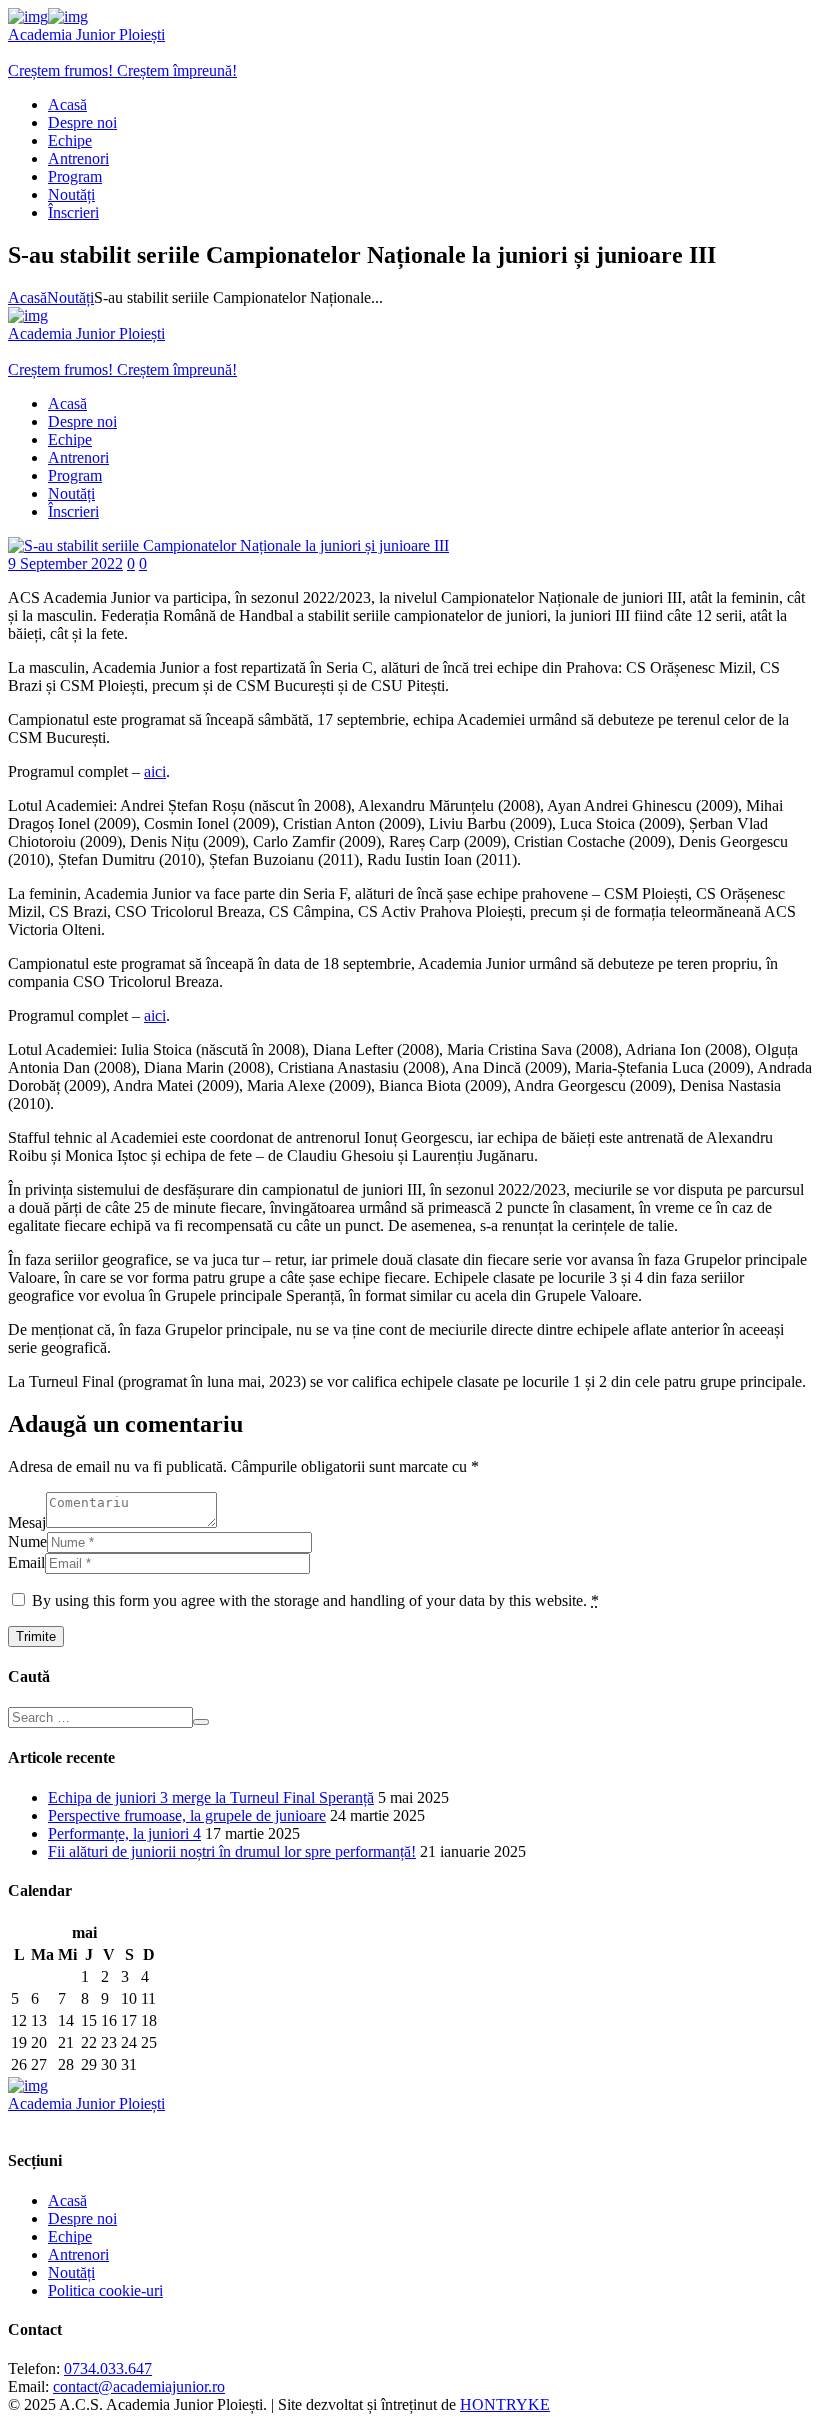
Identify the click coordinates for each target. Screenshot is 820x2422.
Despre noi (82, 2218)
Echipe (70, 2236)
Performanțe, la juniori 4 (124, 1833)
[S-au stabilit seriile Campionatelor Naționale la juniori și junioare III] (228, 545)
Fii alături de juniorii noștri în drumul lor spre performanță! (232, 1851)
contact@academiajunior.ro (139, 2386)
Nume (27, 1541)
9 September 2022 (65, 563)
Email (26, 1562)
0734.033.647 (108, 2368)
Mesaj (27, 1522)
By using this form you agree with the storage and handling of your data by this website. (315, 1600)
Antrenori (78, 2254)
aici (155, 771)
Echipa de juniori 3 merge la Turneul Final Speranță (211, 1797)
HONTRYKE (505, 2404)
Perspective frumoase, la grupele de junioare (187, 1815)
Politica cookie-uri (105, 2290)
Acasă (27, 297)
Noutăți (70, 297)
